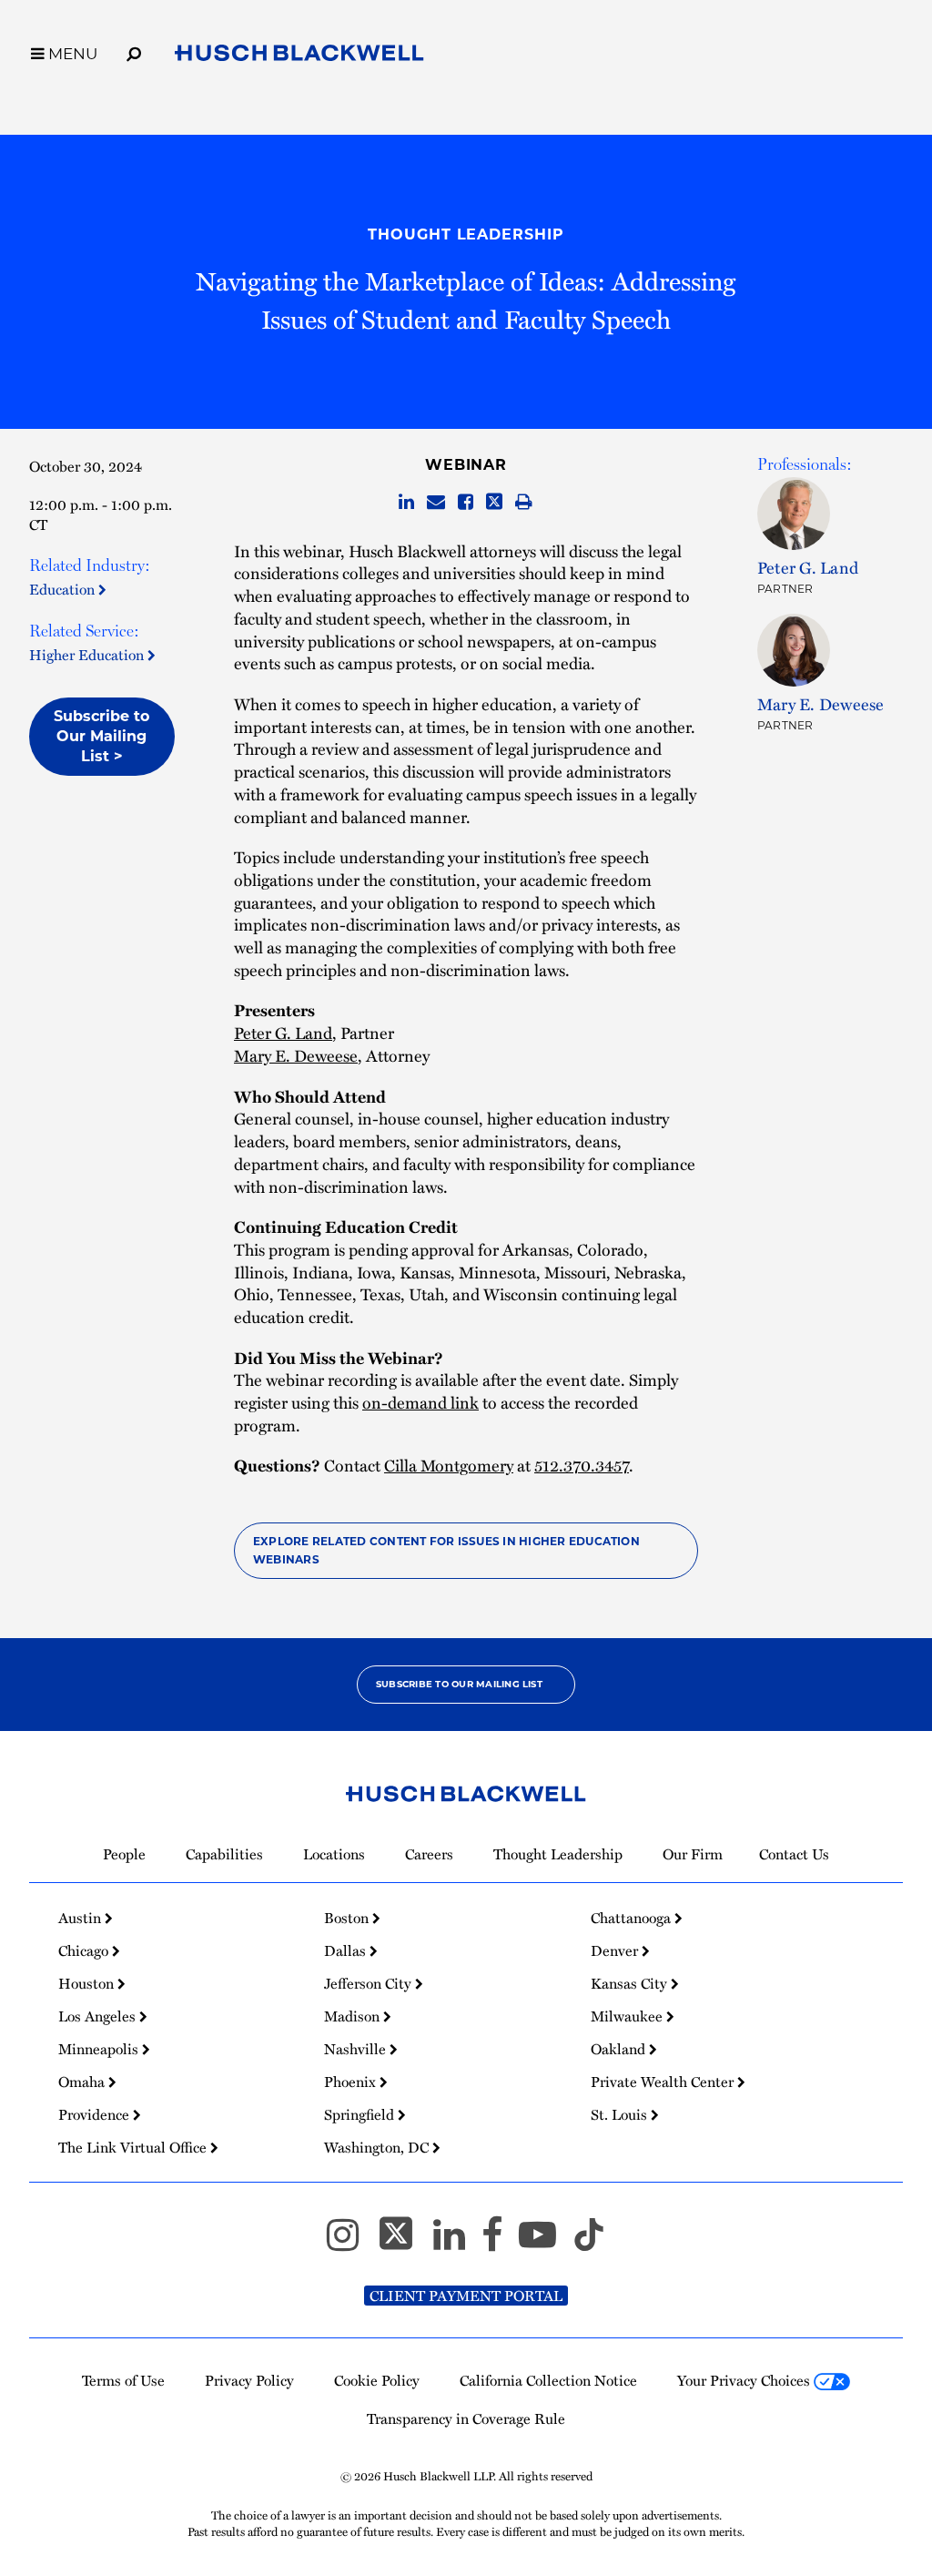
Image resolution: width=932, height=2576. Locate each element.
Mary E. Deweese (296, 1055)
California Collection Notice (548, 2380)
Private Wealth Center (664, 2082)
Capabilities (224, 1854)
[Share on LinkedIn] (406, 503)
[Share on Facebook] (466, 503)
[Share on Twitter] (494, 503)
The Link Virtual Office (134, 2147)
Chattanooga (633, 1918)
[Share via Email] (436, 503)
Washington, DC (378, 2147)
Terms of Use (123, 2380)
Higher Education (88, 655)
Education (64, 589)
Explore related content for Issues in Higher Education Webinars (446, 1550)
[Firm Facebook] (500, 2243)
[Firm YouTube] (546, 2243)
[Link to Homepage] (299, 56)
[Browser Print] (524, 503)
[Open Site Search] (134, 51)
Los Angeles (99, 2016)
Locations (334, 1854)
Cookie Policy (377, 2380)
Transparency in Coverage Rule (466, 2418)
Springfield (361, 2114)
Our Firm (693, 1854)
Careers (429, 1854)
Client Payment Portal (466, 2296)
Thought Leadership (466, 234)
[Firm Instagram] (351, 2243)
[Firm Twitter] (404, 2243)
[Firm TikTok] (589, 2243)
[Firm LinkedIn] (457, 2243)
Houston (88, 1983)
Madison (354, 2016)
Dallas (347, 1950)
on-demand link (420, 1402)
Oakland (620, 2049)
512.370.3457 (582, 1465)
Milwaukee (628, 2016)
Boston (348, 1918)
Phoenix (352, 2082)
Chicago (85, 1950)
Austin (81, 1918)
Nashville (357, 2049)
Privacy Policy (249, 2380)
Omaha (83, 2082)
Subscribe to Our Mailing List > (101, 736)
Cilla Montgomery (449, 1465)
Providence (96, 2114)
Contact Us (794, 1854)
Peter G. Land (283, 1032)
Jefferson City (370, 1983)
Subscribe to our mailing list (459, 1684)
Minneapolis (100, 2049)
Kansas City (631, 1983)
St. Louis (621, 2114)
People (124, 1854)
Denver (616, 1950)
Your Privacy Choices (745, 2380)
